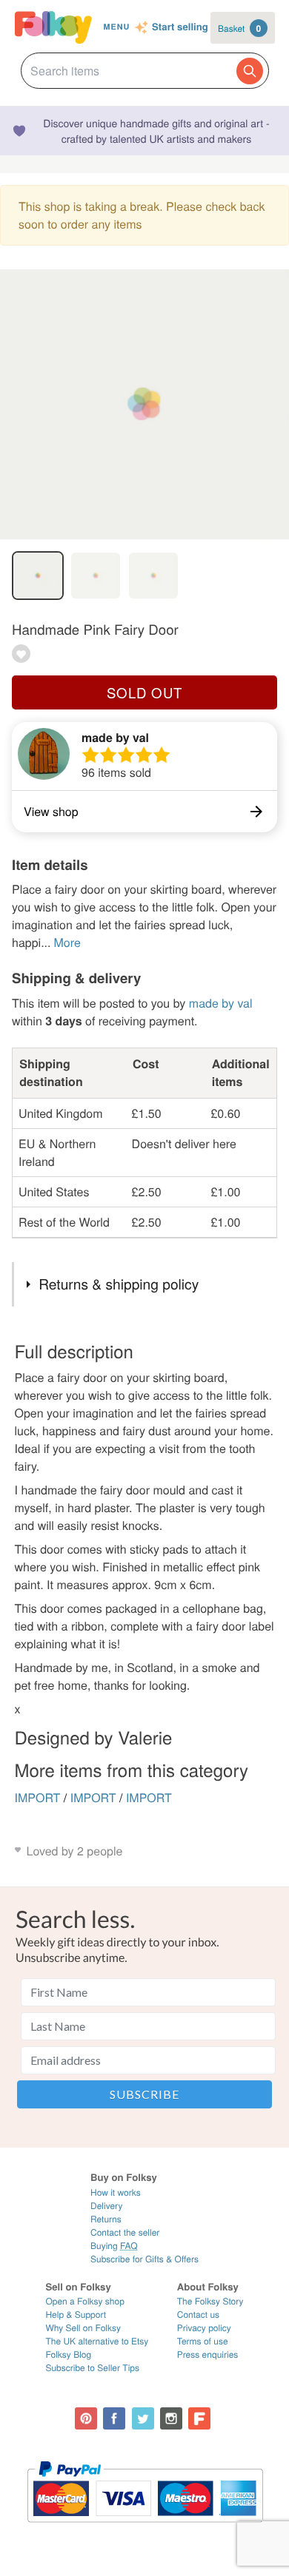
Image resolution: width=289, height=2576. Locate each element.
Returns (106, 2219)
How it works (116, 2192)
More (67, 942)
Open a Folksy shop (84, 2301)
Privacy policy (204, 2328)
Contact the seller (125, 2232)
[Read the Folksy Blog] (199, 2418)
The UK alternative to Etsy (97, 2341)
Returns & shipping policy (119, 1284)
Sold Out (144, 692)
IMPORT (38, 1797)
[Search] (250, 71)
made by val (115, 737)
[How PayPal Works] (145, 2529)
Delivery (106, 2206)
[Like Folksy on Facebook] (114, 2418)
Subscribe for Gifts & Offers (144, 2259)
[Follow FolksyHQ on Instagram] (171, 2418)
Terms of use (203, 2341)
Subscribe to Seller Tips (92, 2368)
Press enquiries (208, 2354)
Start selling (180, 27)
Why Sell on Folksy (83, 2328)
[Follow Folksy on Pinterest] (86, 2418)
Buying (114, 2246)
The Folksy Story (210, 2301)
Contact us (198, 2314)
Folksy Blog (68, 2354)
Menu (116, 27)
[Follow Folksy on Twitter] (143, 2418)
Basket (239, 28)
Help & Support (76, 2314)
